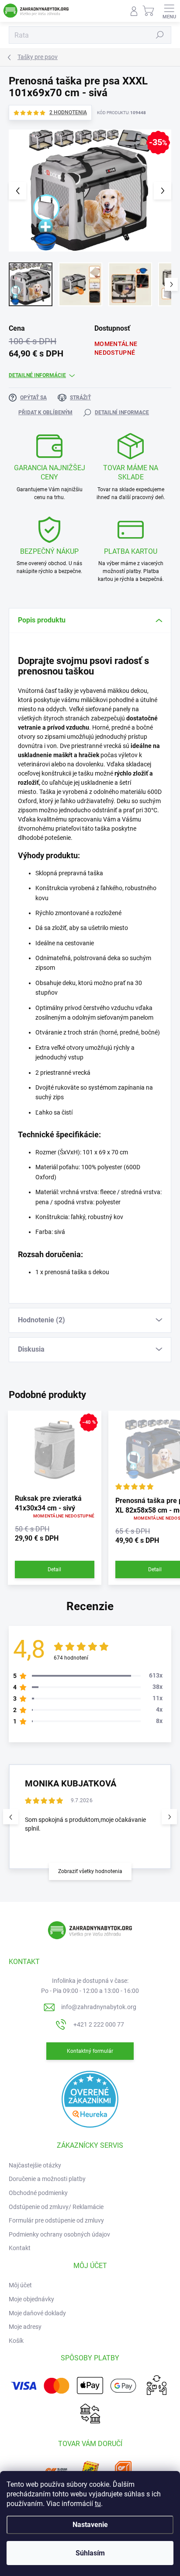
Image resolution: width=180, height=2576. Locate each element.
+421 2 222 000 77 (99, 2024)
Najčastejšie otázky (35, 2165)
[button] (169, 1817)
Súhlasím (90, 2553)
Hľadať (160, 35)
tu (98, 2504)
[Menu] (169, 11)
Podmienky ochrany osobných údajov (59, 2234)
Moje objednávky (31, 2299)
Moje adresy (25, 2327)
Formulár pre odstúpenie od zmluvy (56, 2220)
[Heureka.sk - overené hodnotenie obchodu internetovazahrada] (90, 2099)
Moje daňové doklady (37, 2313)
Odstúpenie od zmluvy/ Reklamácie (56, 2207)
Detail (54, 1569)
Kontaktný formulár (90, 2051)
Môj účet (20, 2285)
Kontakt (20, 2248)
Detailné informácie (37, 375)
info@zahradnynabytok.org (99, 2007)
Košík (16, 2341)
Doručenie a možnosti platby (47, 2179)
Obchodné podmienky (38, 2193)
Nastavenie (90, 2525)
